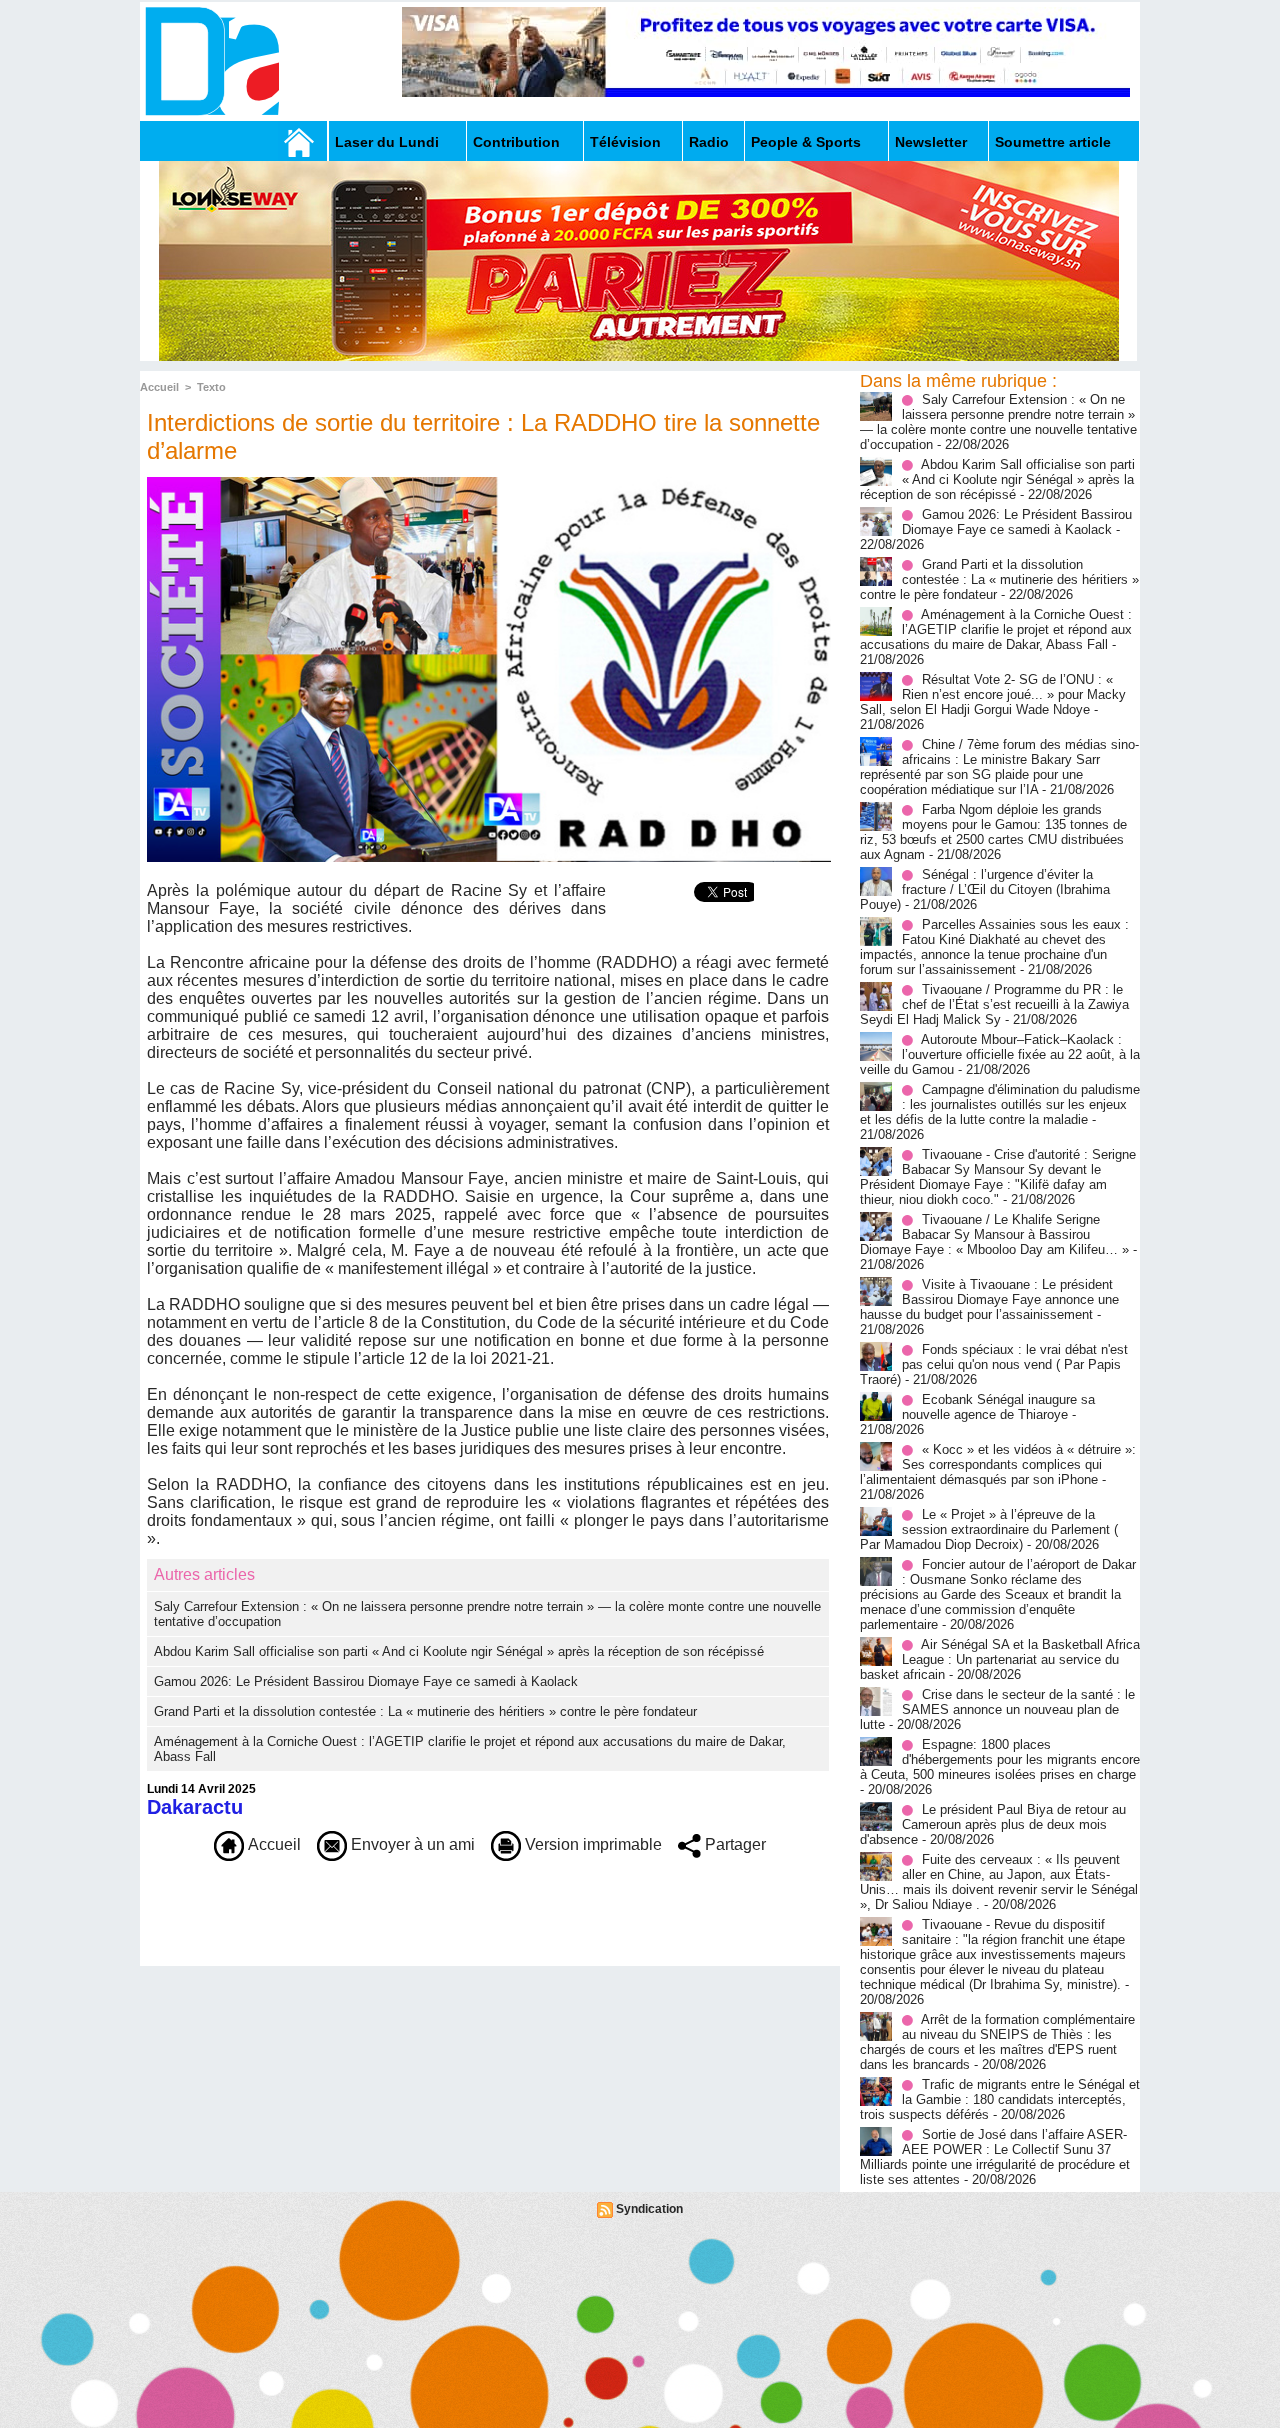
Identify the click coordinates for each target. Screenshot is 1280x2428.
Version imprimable (591, 1844)
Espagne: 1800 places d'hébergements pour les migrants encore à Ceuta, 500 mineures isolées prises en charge (1000, 1759)
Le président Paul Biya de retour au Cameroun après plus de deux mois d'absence (993, 1824)
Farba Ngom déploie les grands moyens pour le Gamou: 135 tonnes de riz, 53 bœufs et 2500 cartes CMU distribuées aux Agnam (993, 832)
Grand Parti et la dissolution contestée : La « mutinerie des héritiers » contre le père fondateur (425, 1711)
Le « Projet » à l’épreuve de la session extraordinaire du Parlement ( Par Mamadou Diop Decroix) (989, 1529)
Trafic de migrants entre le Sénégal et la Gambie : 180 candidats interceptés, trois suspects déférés (1000, 2099)
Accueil (159, 387)
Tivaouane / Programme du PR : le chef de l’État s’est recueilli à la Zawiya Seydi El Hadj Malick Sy (994, 1004)
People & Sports (806, 142)
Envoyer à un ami (411, 1844)
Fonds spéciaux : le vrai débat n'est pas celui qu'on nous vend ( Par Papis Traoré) (994, 1364)
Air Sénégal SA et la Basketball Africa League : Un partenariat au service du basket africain (1000, 1659)
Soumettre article (1053, 142)
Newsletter (931, 142)
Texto (211, 387)
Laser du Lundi (387, 142)
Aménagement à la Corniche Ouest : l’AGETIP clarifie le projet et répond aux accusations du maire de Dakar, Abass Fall (996, 629)
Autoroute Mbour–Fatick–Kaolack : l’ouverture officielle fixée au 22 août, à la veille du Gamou (1000, 1054)
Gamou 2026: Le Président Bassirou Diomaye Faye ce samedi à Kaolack (366, 1681)
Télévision (625, 142)
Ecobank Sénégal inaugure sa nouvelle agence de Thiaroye (998, 1407)
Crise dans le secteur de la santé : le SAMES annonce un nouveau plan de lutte (997, 1709)
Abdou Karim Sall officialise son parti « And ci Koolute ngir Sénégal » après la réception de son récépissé (459, 1651)
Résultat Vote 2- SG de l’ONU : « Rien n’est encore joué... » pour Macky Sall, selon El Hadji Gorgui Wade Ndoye (993, 694)
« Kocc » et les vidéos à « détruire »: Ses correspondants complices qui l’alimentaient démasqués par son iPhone (998, 1464)
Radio (709, 142)
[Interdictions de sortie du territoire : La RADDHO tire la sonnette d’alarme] (489, 483)
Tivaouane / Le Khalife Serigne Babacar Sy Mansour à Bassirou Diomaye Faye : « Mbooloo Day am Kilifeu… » (994, 1234)
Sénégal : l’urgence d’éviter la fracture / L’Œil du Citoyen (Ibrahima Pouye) (985, 889)
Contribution (516, 142)
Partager (733, 1844)
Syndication (649, 2209)
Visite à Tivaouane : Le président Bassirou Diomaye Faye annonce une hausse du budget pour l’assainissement (989, 1299)
